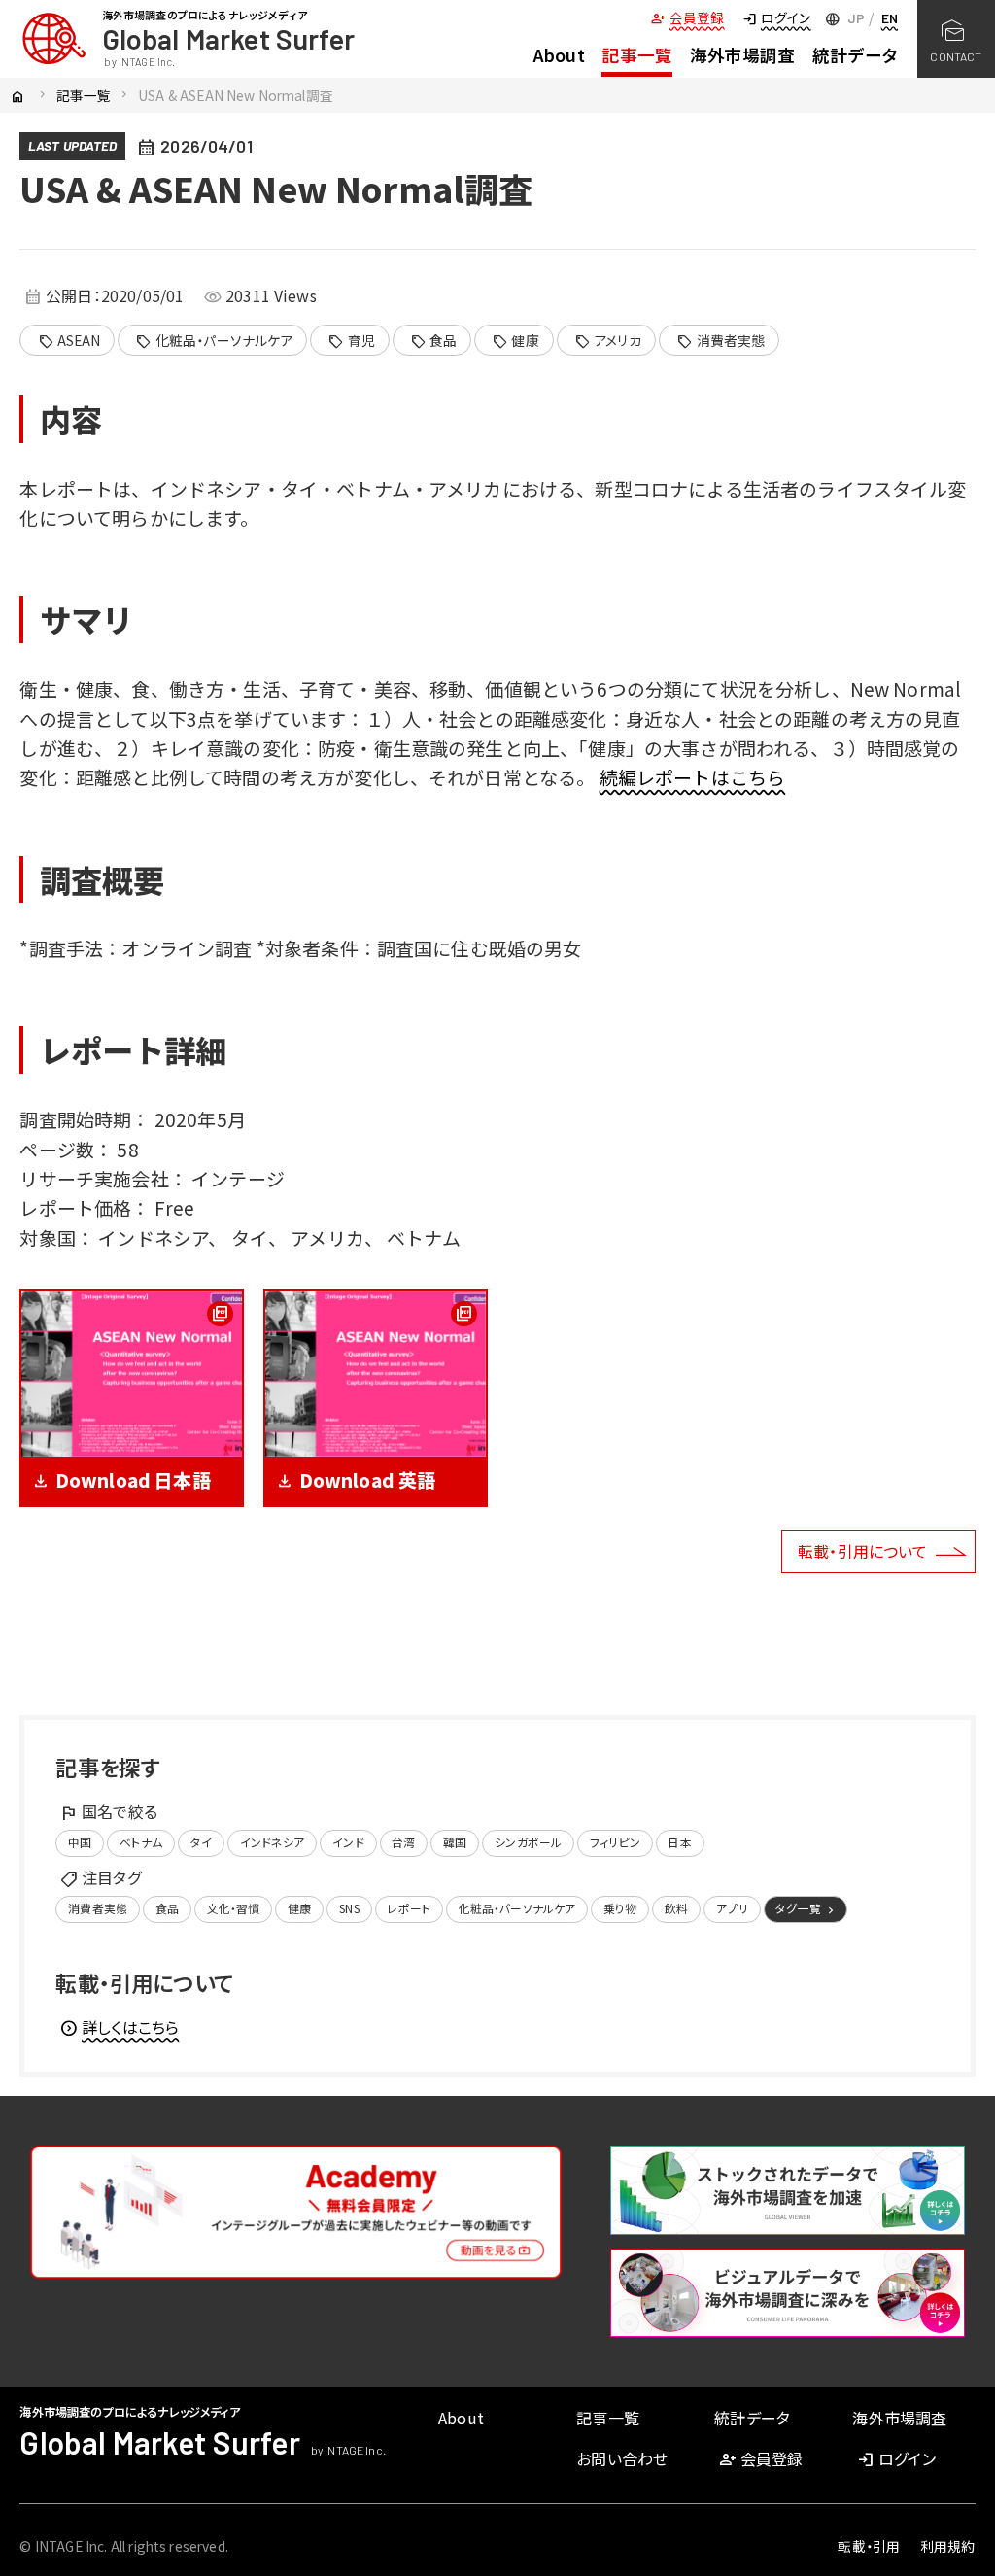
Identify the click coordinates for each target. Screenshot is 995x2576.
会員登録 (687, 17)
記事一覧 (637, 55)
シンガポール (528, 1842)
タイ (201, 1842)
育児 (351, 341)
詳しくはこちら (119, 2027)
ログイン (776, 17)
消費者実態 (721, 341)
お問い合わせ (622, 2458)
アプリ (732, 1908)
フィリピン (615, 1842)
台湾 (403, 1842)
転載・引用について (862, 1551)
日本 (679, 1842)
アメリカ (608, 341)
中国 (80, 1842)
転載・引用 (869, 2546)
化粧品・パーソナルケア (214, 341)
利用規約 (948, 2546)
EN (890, 18)
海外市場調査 (743, 55)
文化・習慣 (234, 1908)
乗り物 (620, 1908)
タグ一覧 (806, 1908)
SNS (349, 1908)
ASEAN (69, 341)
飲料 (676, 1908)
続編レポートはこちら (693, 777)
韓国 (455, 1842)
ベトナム (141, 1842)
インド (348, 1842)
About (559, 55)
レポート (409, 1908)
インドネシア (273, 1842)
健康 (515, 341)
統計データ (855, 55)
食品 (434, 341)
